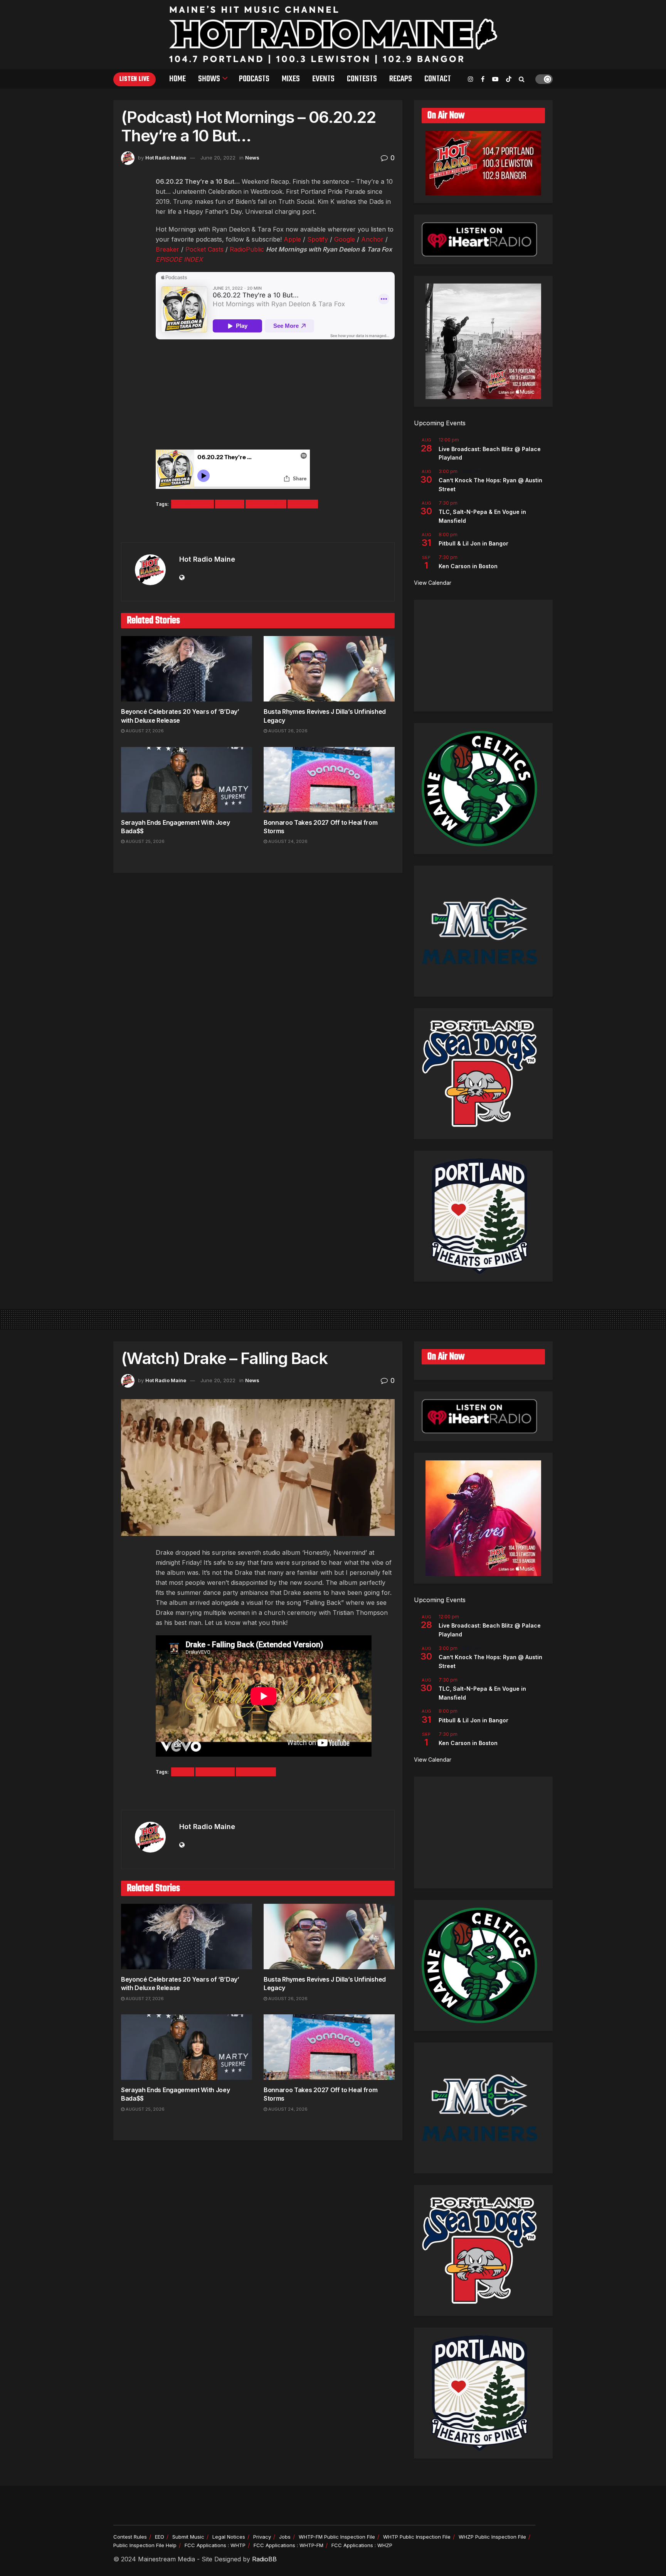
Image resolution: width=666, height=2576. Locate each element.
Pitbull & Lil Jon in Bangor (473, 543)
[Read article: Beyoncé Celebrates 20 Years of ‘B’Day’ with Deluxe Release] (187, 669)
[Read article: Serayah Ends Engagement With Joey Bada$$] (187, 780)
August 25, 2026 (145, 841)
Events (323, 79)
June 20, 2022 (218, 158)
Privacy (262, 2537)
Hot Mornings (193, 504)
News (252, 158)
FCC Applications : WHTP (215, 2545)
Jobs (285, 2537)
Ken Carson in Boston (468, 566)
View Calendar (433, 583)
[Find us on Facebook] (483, 79)
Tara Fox (303, 504)
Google (345, 239)
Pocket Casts (204, 249)
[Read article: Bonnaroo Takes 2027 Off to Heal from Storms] (329, 780)
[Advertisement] (483, 656)
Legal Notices (229, 2537)
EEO (160, 2537)
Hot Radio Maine (166, 158)
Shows (209, 79)
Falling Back (215, 1772)
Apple (292, 239)
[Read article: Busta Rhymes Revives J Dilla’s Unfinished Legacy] (329, 669)
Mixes (291, 79)
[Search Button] (522, 79)
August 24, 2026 (287, 841)
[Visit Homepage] (333, 35)
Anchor (372, 239)
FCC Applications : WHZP (362, 2545)
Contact (438, 79)
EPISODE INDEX (179, 259)
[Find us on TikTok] (509, 79)
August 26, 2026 (287, 731)
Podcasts (254, 79)
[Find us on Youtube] (495, 79)
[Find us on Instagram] (471, 79)
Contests (362, 79)
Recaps (401, 79)
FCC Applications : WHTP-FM (288, 2545)
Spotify (318, 239)
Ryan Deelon (266, 504)
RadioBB (264, 2559)
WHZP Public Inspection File (492, 2537)
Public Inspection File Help (145, 2545)
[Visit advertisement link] (258, 526)
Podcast (230, 504)
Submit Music (188, 2537)
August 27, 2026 (144, 731)
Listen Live (135, 79)
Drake (183, 1772)
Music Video (256, 1772)
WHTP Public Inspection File (417, 2537)
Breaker (167, 249)
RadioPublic (247, 249)
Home (177, 79)
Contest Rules (130, 2537)
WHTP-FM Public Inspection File (337, 2537)
